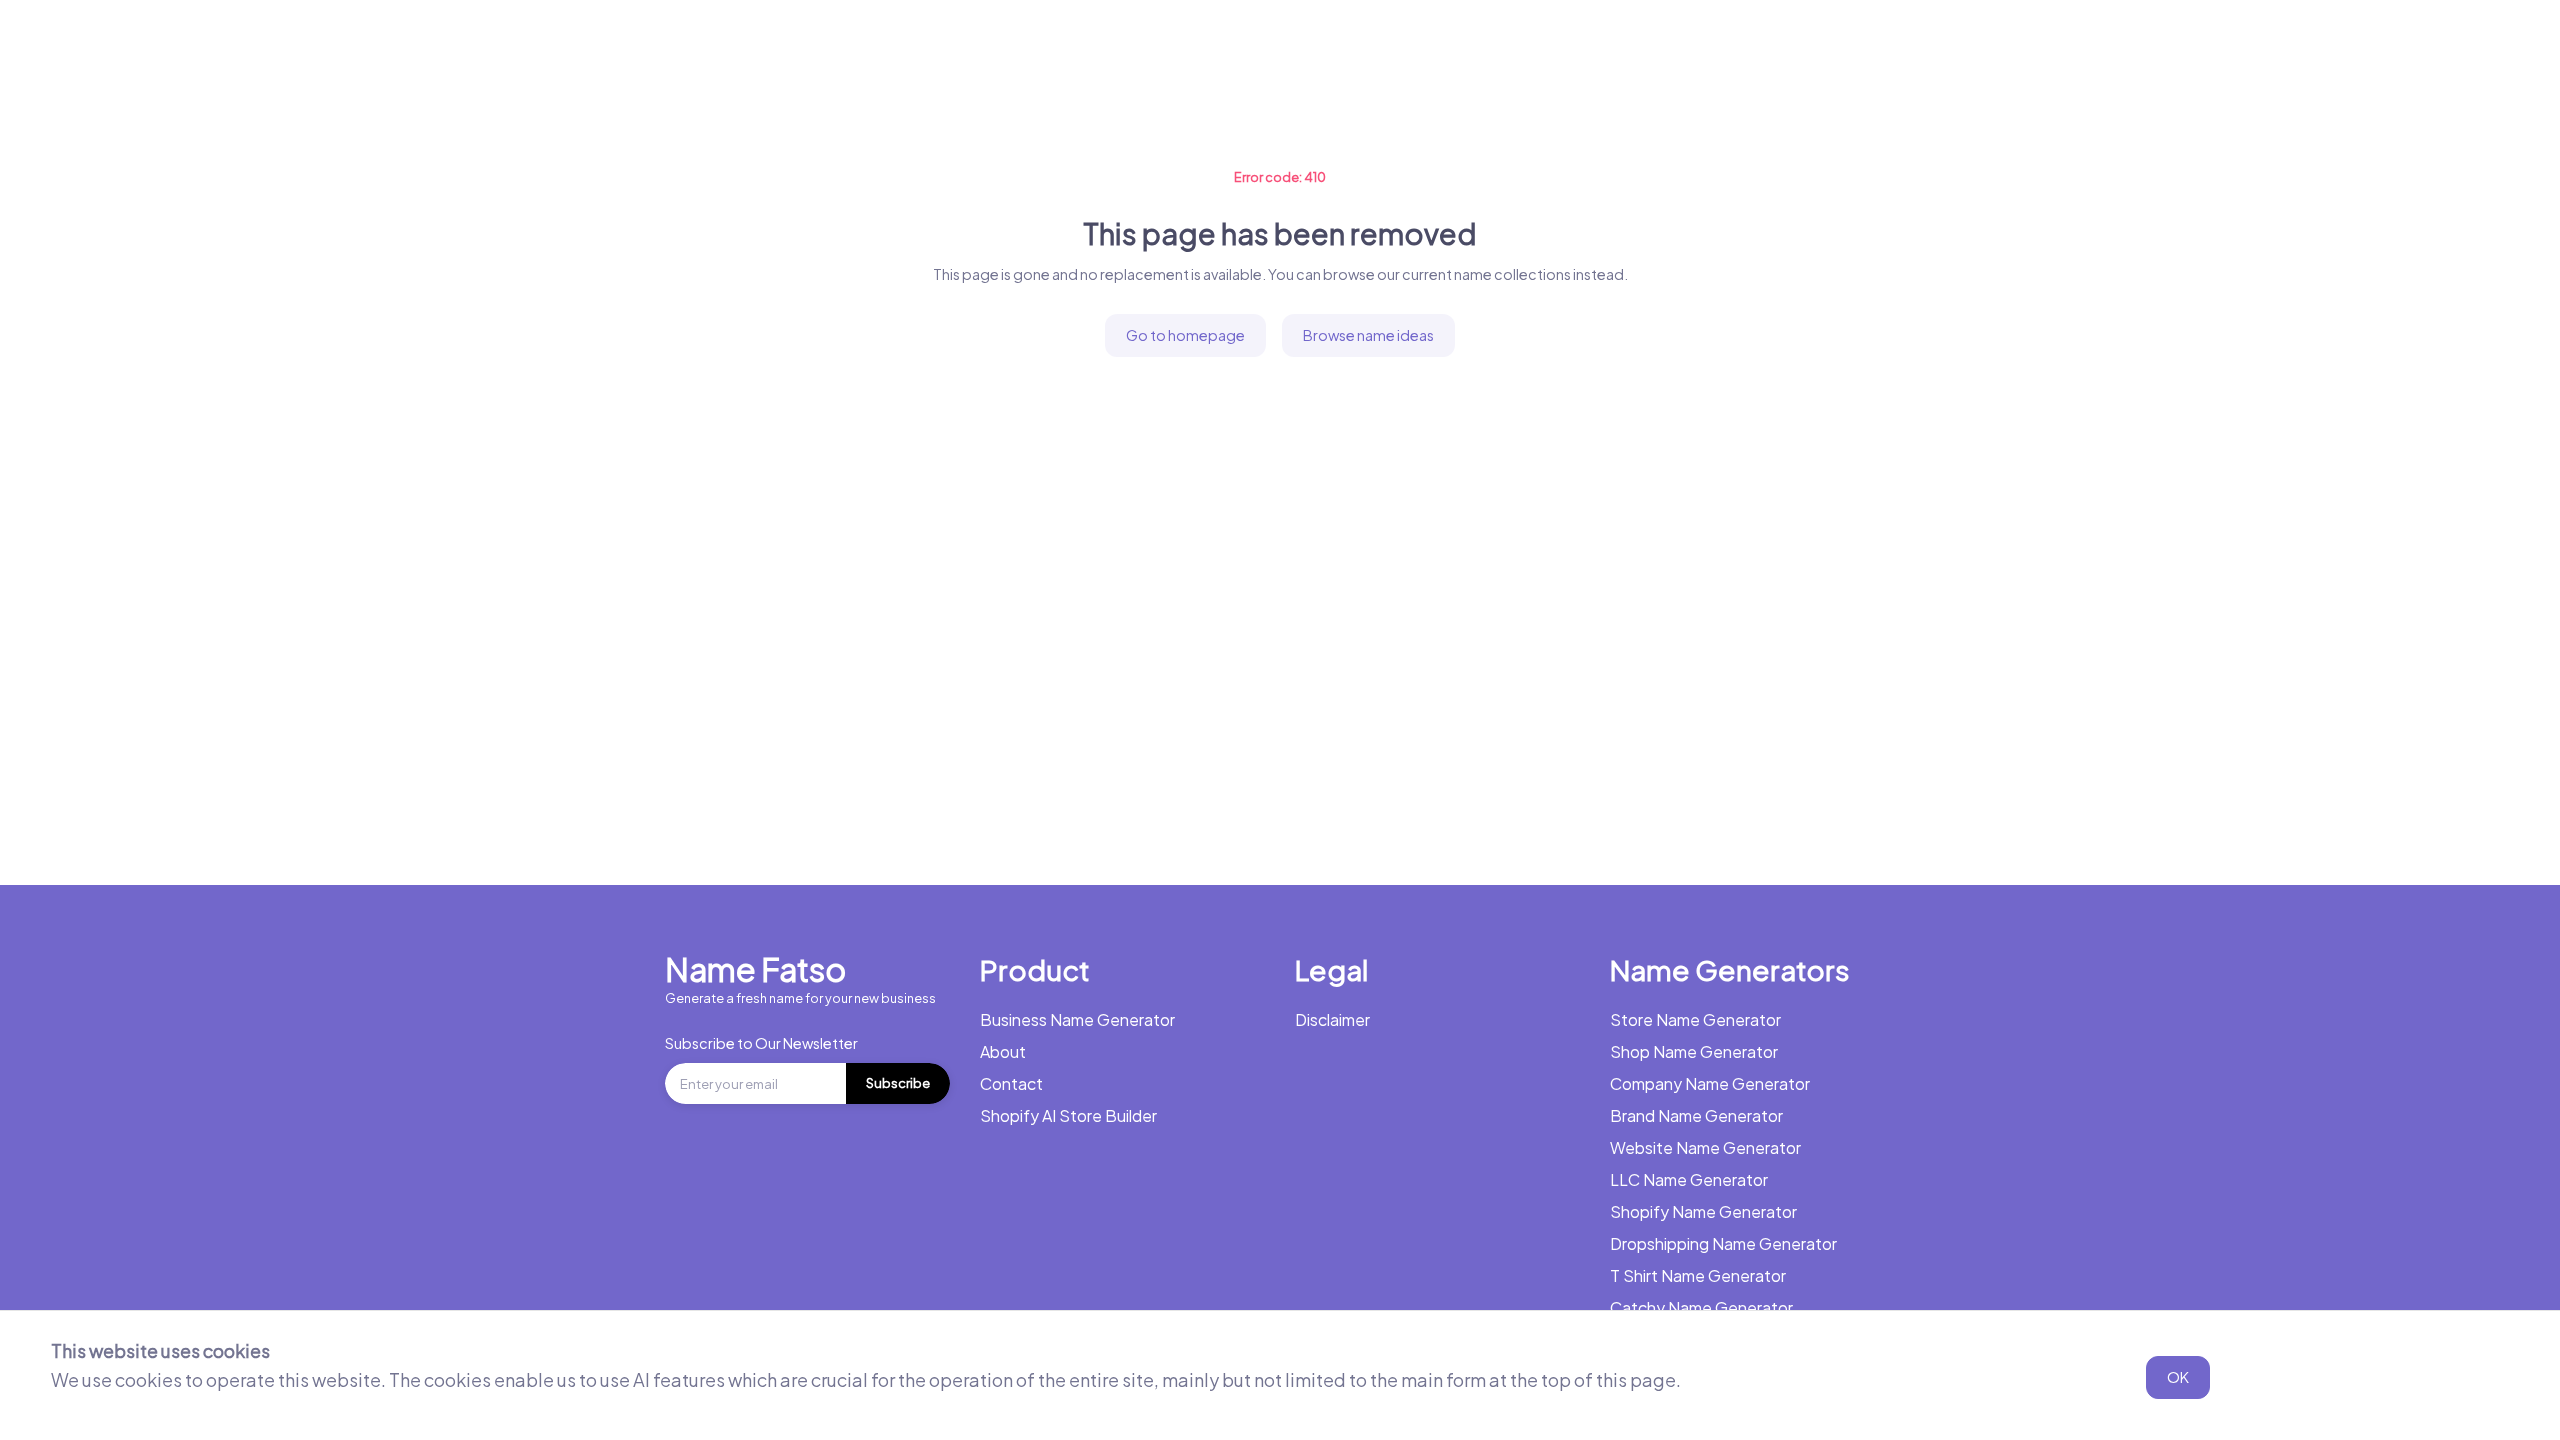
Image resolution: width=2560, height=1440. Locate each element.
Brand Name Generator (1696, 1115)
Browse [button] (949, 44)
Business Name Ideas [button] (660, 44)
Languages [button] (1075, 44)
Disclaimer (1332, 1019)
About (1003, 1051)
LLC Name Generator (1689, 1179)
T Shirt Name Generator (1698, 1275)
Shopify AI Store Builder (1068, 1115)
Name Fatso (755, 969)
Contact (1011, 1083)
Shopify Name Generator (1703, 1211)
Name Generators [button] (460, 44)
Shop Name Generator (1694, 1051)
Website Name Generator (1705, 1147)
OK (2178, 1377)
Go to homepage (1185, 335)
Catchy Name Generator (1701, 1307)
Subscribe (898, 1083)
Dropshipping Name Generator (1723, 1243)
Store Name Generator (1695, 1019)
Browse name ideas (1368, 335)
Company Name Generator (1710, 1083)
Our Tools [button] (830, 44)
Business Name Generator (258, 44)
